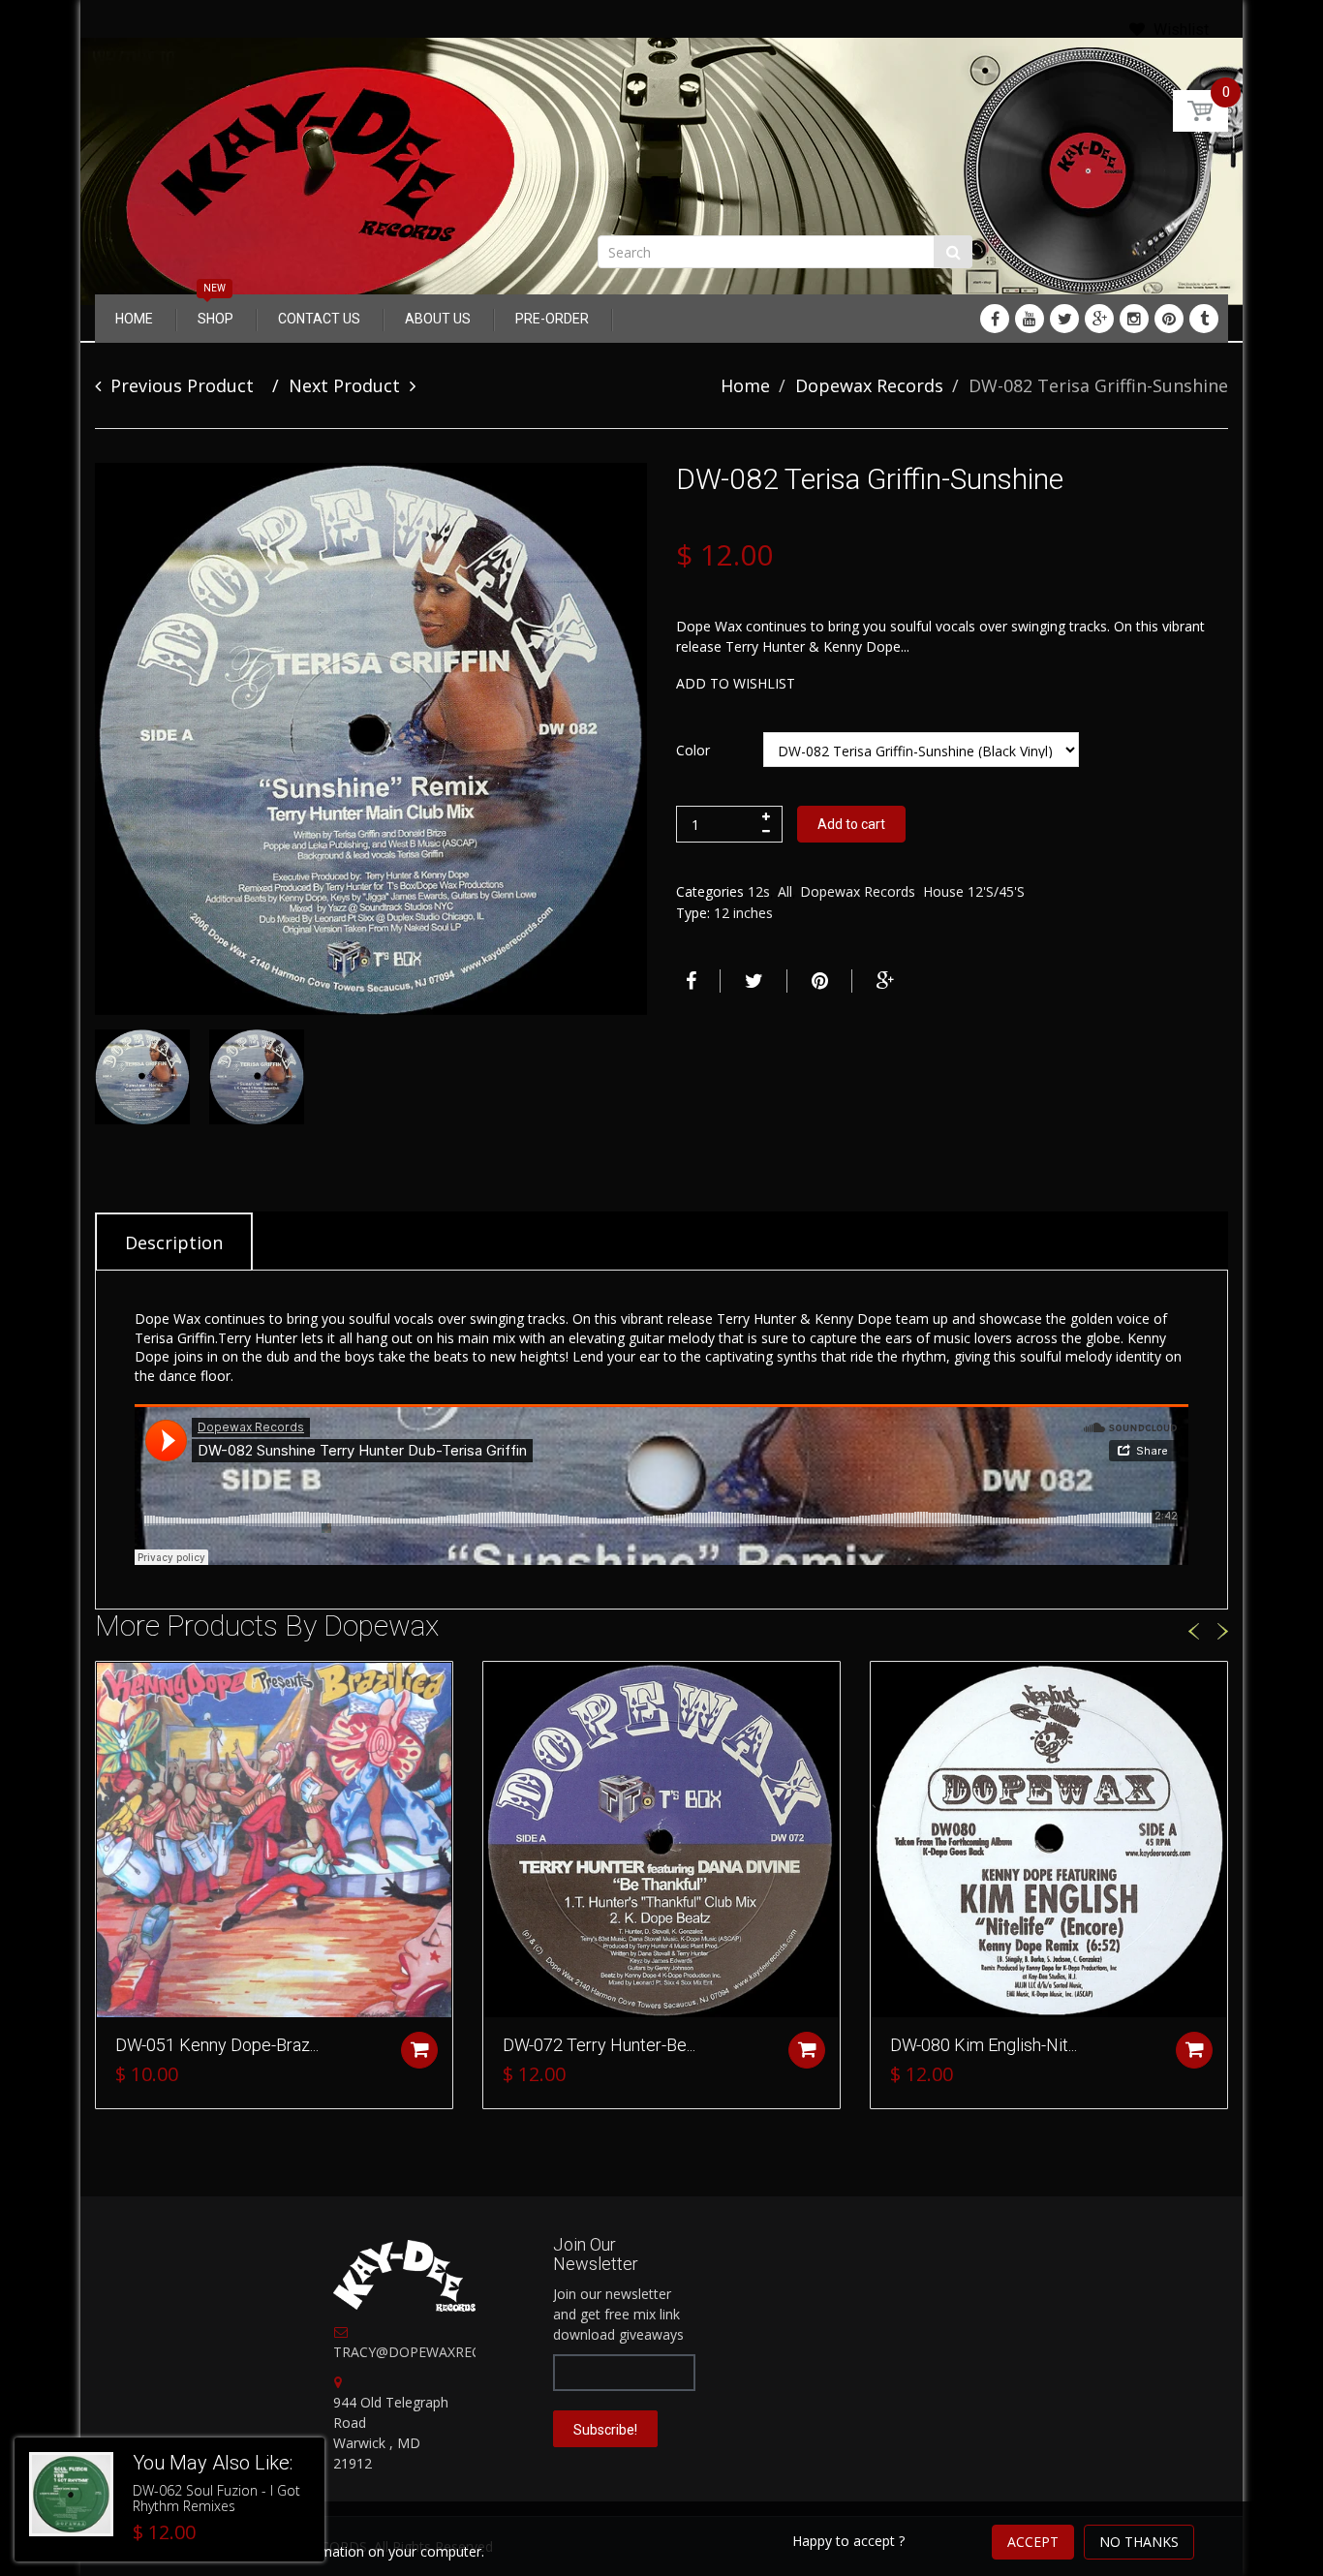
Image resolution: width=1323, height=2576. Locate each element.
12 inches (743, 913)
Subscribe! (605, 2430)
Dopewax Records (869, 385)
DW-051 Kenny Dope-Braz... (217, 2045)
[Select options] (419, 2050)
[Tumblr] (1204, 319)
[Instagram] (1134, 319)
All (785, 891)
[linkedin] (1030, 319)
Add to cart (851, 824)
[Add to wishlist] (110, 1686)
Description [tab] (174, 1242)
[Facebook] (995, 319)
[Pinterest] (1169, 319)
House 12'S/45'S (974, 891)
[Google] (1099, 319)
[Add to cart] (807, 2050)
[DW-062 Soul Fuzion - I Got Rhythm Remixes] (71, 2494)
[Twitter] (1064, 319)
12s (759, 891)
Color (693, 750)
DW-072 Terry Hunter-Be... (599, 2045)
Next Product (344, 385)
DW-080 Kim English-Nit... (984, 2045)
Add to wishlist (736, 683)
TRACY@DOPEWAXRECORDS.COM (443, 2352)
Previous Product (182, 385)
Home (745, 385)
